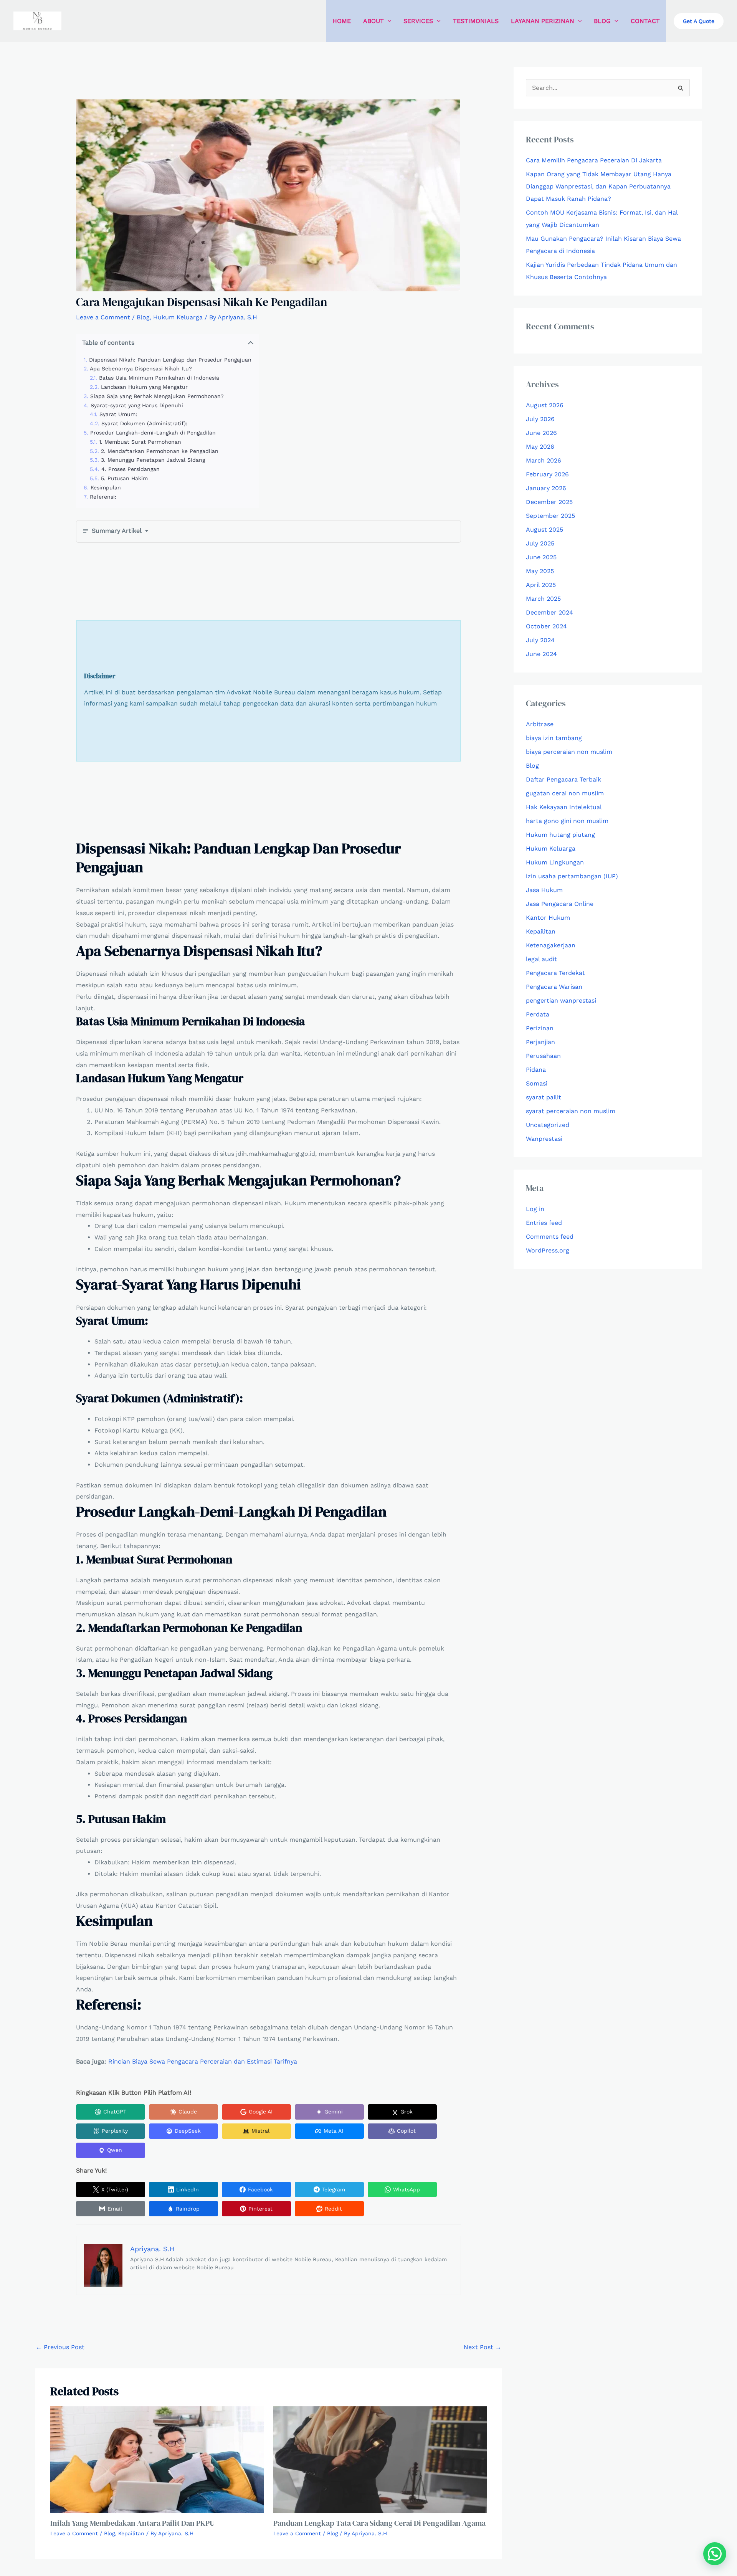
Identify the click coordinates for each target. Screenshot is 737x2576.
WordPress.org (548, 1250)
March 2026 (544, 460)
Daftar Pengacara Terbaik (563, 779)
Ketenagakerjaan (551, 945)
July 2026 (540, 419)
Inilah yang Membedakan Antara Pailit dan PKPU (132, 2523)
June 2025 (541, 557)
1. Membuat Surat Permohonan (140, 442)
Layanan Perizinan (543, 21)
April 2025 (541, 585)
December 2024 (549, 612)
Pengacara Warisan (554, 987)
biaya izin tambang (554, 738)
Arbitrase (540, 724)
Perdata (538, 1014)
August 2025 (544, 530)
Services (418, 21)
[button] (388, 21)
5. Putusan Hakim (124, 478)
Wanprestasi (544, 1139)
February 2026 (547, 474)
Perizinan (540, 1028)
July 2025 (540, 543)
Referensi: (103, 497)
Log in (535, 1209)
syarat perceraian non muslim (571, 1111)
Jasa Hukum (544, 890)
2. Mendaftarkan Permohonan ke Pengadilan (160, 451)
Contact (645, 21)
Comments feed (550, 1237)
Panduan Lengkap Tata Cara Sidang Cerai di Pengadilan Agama (379, 2523)
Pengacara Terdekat (555, 973)
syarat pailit (544, 1097)
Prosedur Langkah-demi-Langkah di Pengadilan (153, 433)
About (373, 21)
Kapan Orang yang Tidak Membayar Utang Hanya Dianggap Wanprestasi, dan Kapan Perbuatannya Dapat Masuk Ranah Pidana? (599, 186)
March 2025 (543, 599)
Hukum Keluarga (178, 317)
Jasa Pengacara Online (560, 904)
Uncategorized (548, 1125)
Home (342, 21)
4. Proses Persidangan (131, 469)
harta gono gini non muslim (567, 821)
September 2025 (550, 516)
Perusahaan (543, 1056)
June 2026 (541, 433)
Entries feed (544, 1223)
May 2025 (540, 571)
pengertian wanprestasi (561, 1000)
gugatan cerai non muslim (565, 793)
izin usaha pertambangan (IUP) (572, 876)
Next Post (483, 2347)
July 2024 (540, 640)
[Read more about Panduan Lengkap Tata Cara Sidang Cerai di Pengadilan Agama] (380, 2459)
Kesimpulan (106, 487)
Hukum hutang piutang (560, 835)
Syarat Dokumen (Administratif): (144, 423)
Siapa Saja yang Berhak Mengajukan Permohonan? (157, 396)
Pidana (536, 1070)
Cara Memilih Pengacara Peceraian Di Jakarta (594, 160)
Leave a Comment (103, 317)
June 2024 (541, 654)
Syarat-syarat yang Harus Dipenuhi (137, 405)
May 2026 (540, 447)
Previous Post (60, 2347)
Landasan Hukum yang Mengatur (144, 387)
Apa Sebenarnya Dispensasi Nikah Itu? (141, 368)
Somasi (537, 1083)
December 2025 (549, 502)
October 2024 (546, 626)
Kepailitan (131, 2533)
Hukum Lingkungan (555, 862)
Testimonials (476, 21)
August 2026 (545, 405)
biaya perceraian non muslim (569, 752)
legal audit (541, 959)
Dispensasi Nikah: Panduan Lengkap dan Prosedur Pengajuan (170, 360)
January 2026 (546, 488)
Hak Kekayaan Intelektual (564, 807)
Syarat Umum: (118, 414)
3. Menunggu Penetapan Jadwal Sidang (153, 460)
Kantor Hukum (548, 918)
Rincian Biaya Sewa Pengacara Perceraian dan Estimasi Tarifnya (203, 2061)
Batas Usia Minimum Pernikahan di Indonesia (159, 378)
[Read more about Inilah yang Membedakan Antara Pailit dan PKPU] (157, 2459)
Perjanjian (540, 1042)
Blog (602, 21)
